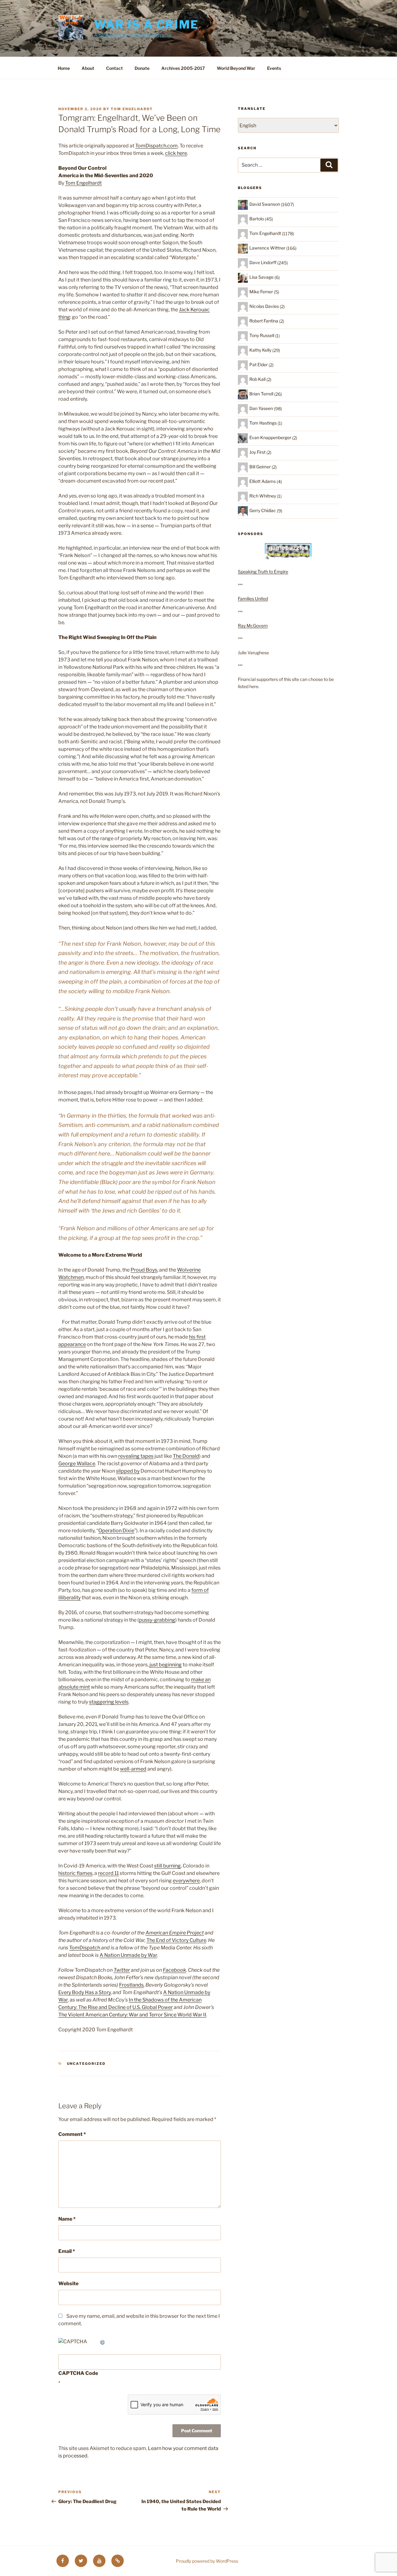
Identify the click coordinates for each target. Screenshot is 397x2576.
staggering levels (109, 1702)
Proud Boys (144, 1270)
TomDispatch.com (156, 146)
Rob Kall (257, 379)
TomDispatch (85, 1948)
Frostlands (131, 1985)
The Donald (186, 1456)
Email (67, 2251)
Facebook (174, 1970)
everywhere (186, 1881)
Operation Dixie (116, 1531)
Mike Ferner (261, 292)
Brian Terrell (261, 394)
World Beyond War (236, 68)
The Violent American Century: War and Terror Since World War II (132, 2015)
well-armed (133, 1769)
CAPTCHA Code (78, 2373)
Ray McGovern (253, 626)
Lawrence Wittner (267, 248)
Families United (253, 599)
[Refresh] (103, 2342)
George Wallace (77, 1464)
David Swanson (265, 204)
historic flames (75, 1873)
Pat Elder (259, 365)
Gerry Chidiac (263, 510)
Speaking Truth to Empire (263, 572)
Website (68, 2283)
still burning (167, 1866)
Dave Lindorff (263, 262)
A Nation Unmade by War (128, 1955)
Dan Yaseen (261, 408)
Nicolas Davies (264, 306)
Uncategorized (86, 2064)
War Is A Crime (146, 25)
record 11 (108, 1873)
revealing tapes (136, 1456)
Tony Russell (262, 335)
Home (64, 68)
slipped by (128, 1471)
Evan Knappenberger (270, 437)
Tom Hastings (263, 423)
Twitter (122, 1970)
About (88, 68)
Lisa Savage (261, 277)
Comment (72, 2134)
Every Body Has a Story (85, 1992)
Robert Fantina (264, 321)
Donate (142, 68)
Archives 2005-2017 (183, 68)
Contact (114, 68)
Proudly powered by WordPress (207, 2561)
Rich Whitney (263, 496)
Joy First (257, 452)
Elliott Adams (263, 481)
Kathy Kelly (260, 350)
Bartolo (257, 219)
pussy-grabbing (157, 1620)
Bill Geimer (260, 467)
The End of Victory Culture (176, 1940)
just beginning (166, 1665)
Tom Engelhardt (132, 109)
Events (274, 68)
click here (176, 153)
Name (67, 2219)
